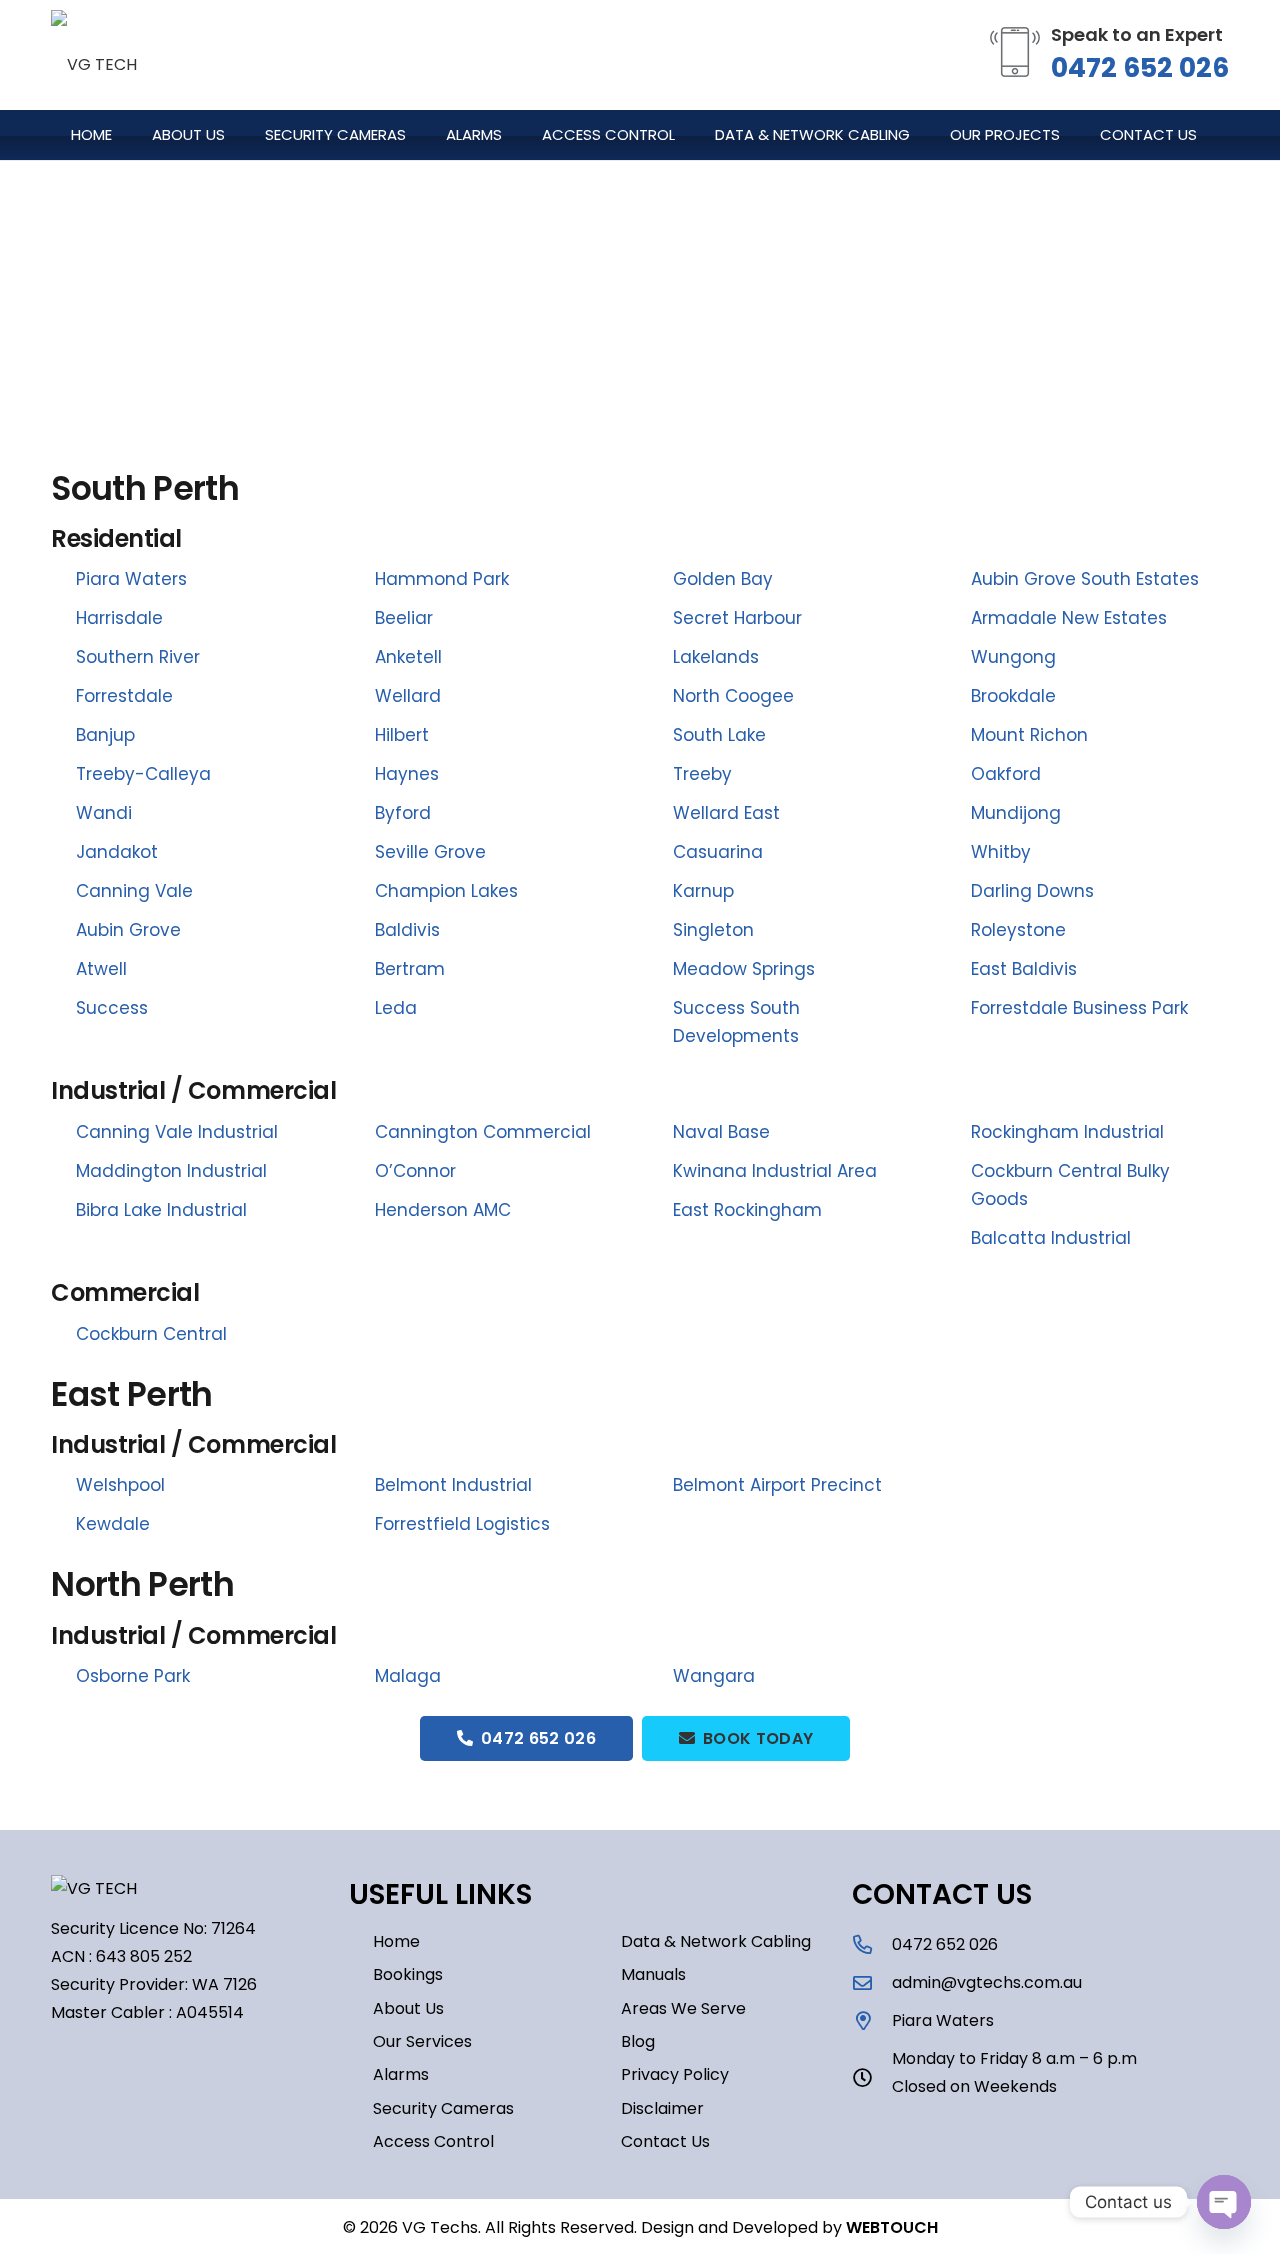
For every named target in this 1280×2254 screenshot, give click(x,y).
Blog (638, 2041)
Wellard (408, 696)
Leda (396, 1008)
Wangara (714, 1676)
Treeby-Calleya (143, 774)
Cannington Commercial (483, 1132)
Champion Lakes (446, 891)
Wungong (1013, 657)
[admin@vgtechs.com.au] (872, 1982)
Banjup (105, 735)
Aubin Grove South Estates (1085, 579)
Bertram (410, 969)
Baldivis (407, 930)
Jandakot (117, 852)
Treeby (702, 774)
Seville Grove (430, 852)
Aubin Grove (128, 930)
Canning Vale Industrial (177, 1132)
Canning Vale (134, 891)
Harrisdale (119, 618)
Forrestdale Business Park (1079, 1008)
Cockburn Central (151, 1334)
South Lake (719, 735)
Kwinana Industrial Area (775, 1171)
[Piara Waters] (872, 2020)
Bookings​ (408, 1974)
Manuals (653, 1974)
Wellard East (726, 813)
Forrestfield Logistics (462, 1524)
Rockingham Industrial (1067, 1132)
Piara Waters (131, 579)
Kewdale (113, 1524)
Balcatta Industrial (1051, 1238)
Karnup (703, 891)
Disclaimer (662, 2108)
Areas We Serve (683, 2008)
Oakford (1006, 774)
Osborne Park (133, 1676)
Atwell (101, 969)
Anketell (408, 657)
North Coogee (733, 696)
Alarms (401, 2074)
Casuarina (718, 852)
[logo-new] (94, 55)
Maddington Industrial (171, 1171)
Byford (403, 813)
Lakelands (716, 657)
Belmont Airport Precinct (777, 1485)
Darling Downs (1032, 891)
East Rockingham (747, 1210)
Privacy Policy (675, 2074)
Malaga (408, 1676)
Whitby (1001, 852)
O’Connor (415, 1171)
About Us (408, 2008)
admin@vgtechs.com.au (987, 1982)
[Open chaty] (1224, 2202)
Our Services (422, 2041)
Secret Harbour (737, 618)
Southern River (138, 657)
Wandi (104, 813)
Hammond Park (442, 579)
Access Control (433, 2141)
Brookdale (1013, 696)
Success (112, 1008)
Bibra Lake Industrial (161, 1210)
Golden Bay (723, 579)
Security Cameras (443, 2108)
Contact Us (665, 2141)
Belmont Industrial (453, 1485)
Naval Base (721, 1132)
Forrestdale (124, 696)
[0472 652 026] (872, 1944)
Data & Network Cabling (716, 1941)
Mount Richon (1029, 735)
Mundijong (1016, 813)
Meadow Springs (744, 969)
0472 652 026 (1140, 67)
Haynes (407, 774)
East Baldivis (1024, 969)
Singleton (713, 930)
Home (396, 1941)
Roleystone (1018, 930)
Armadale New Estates (1069, 618)
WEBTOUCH (892, 2227)
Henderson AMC (443, 1210)
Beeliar (404, 618)
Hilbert (402, 735)
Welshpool (120, 1485)
